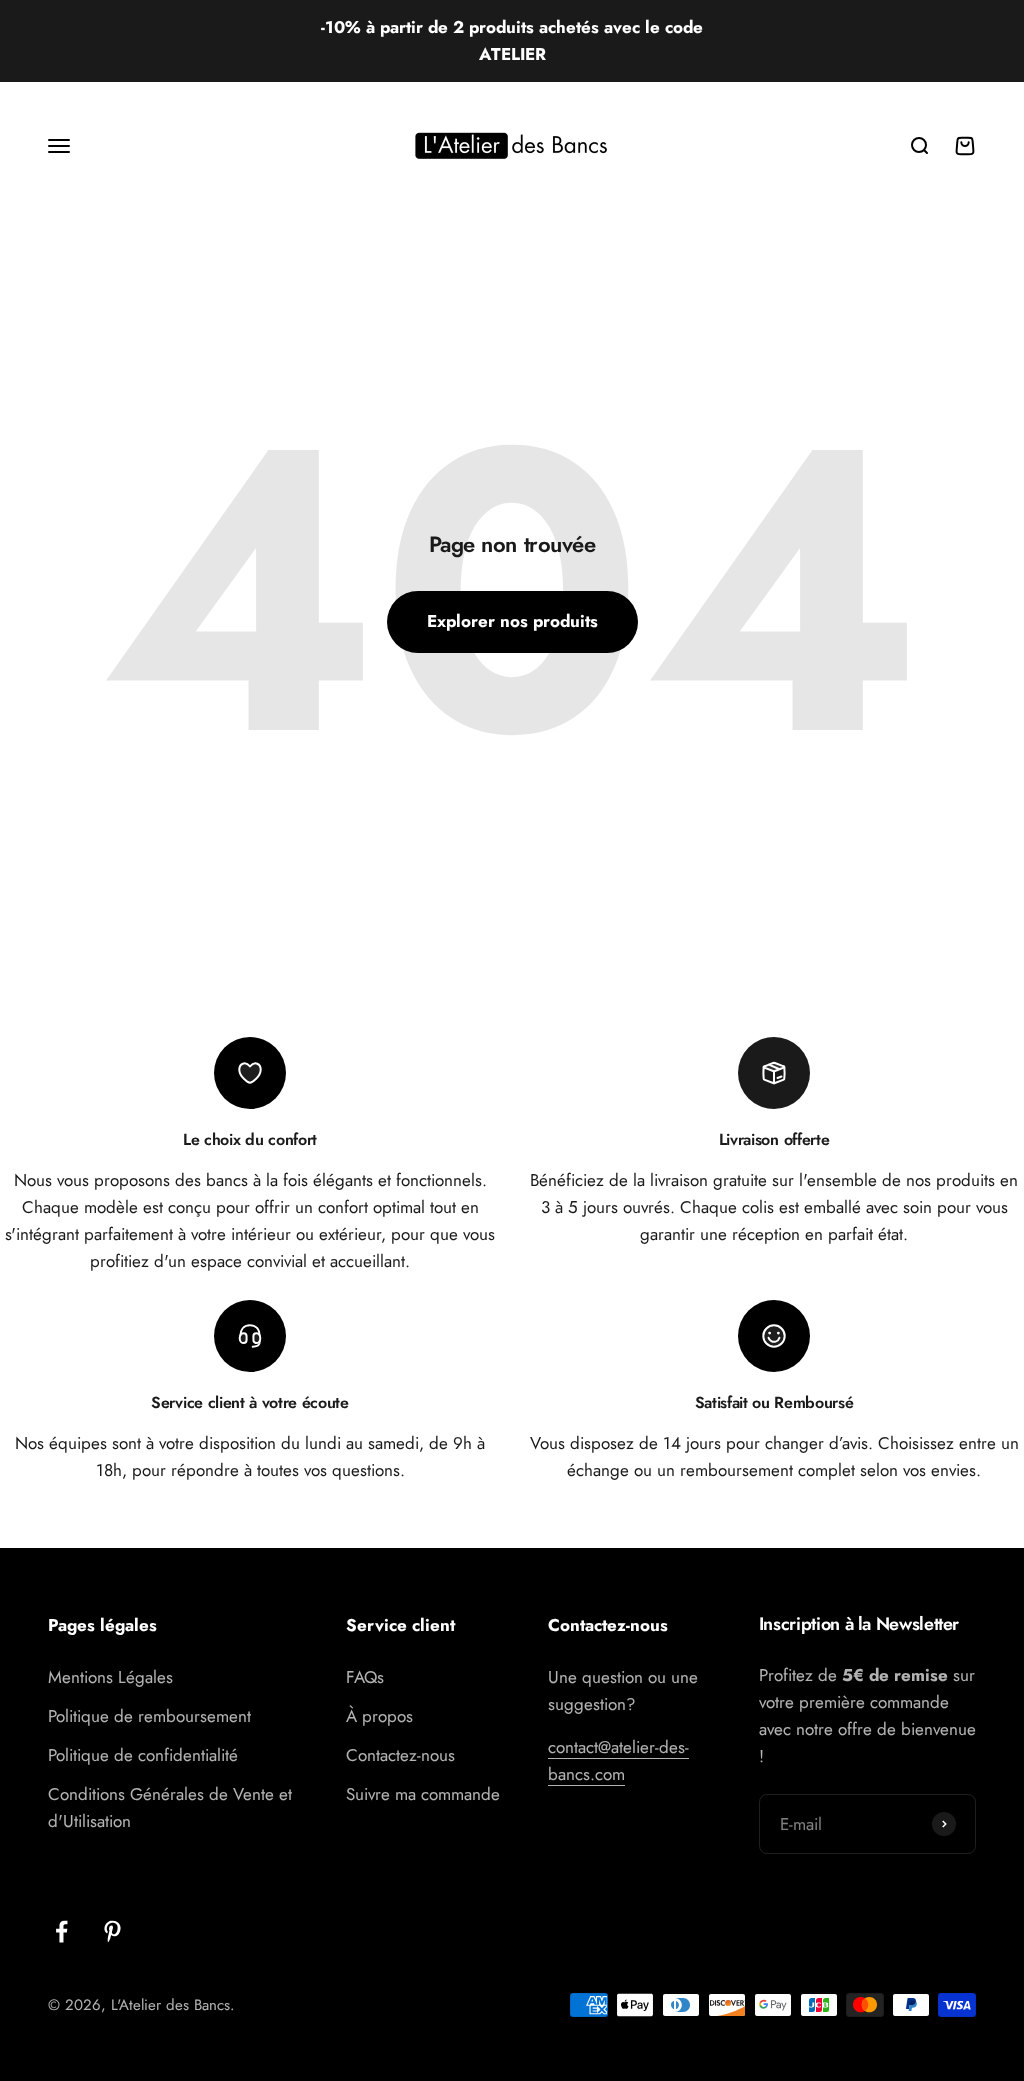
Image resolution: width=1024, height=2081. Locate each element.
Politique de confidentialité (143, 1755)
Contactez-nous (400, 1755)
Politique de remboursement (149, 1716)
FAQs (365, 1677)
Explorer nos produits (512, 621)
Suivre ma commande (423, 1794)
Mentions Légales (110, 1677)
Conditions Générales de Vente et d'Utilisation (170, 1807)
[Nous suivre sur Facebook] (61, 1931)
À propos (379, 1716)
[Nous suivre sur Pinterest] (112, 1931)
